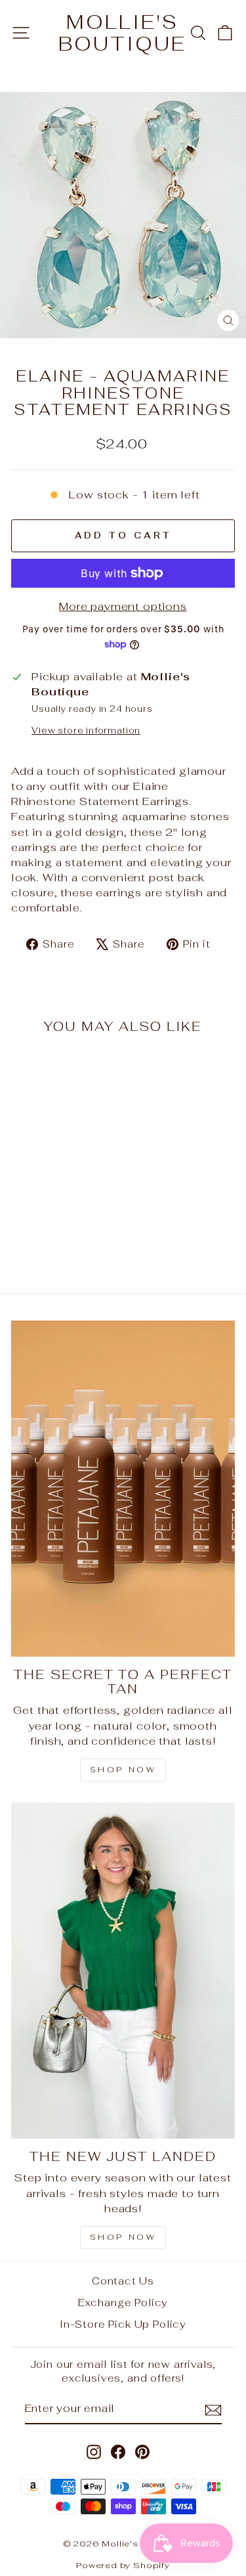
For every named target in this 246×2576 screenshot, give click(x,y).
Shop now (123, 2237)
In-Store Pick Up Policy (123, 2324)
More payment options (123, 606)
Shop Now (123, 1770)
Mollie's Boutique (122, 33)
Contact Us (123, 2281)
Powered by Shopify (123, 2565)
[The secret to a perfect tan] (123, 1489)
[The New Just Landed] (123, 1971)
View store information (86, 731)
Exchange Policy (123, 2303)
